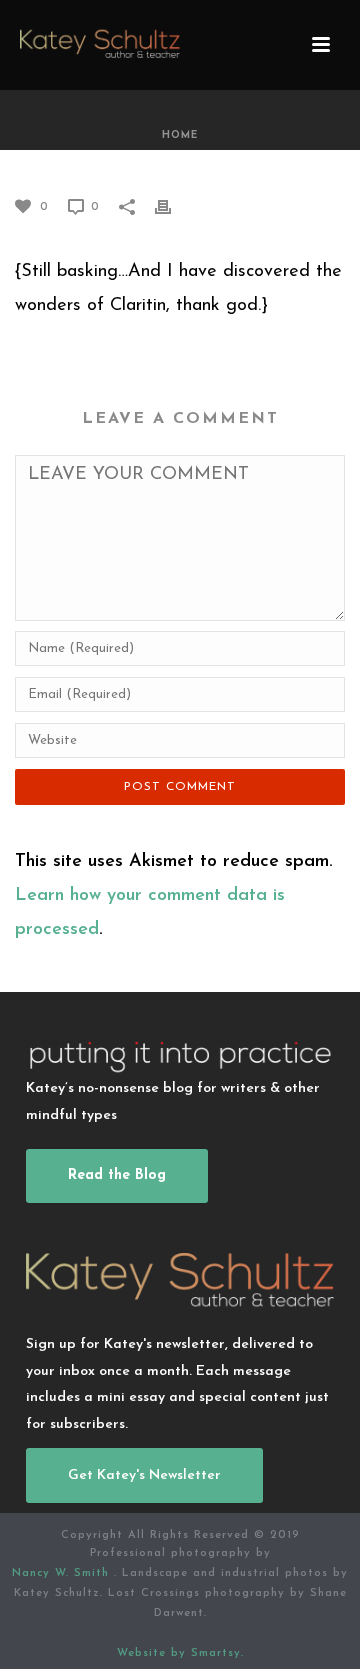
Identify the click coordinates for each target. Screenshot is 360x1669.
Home (180, 135)
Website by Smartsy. (180, 1653)
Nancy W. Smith (63, 1573)
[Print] (173, 206)
